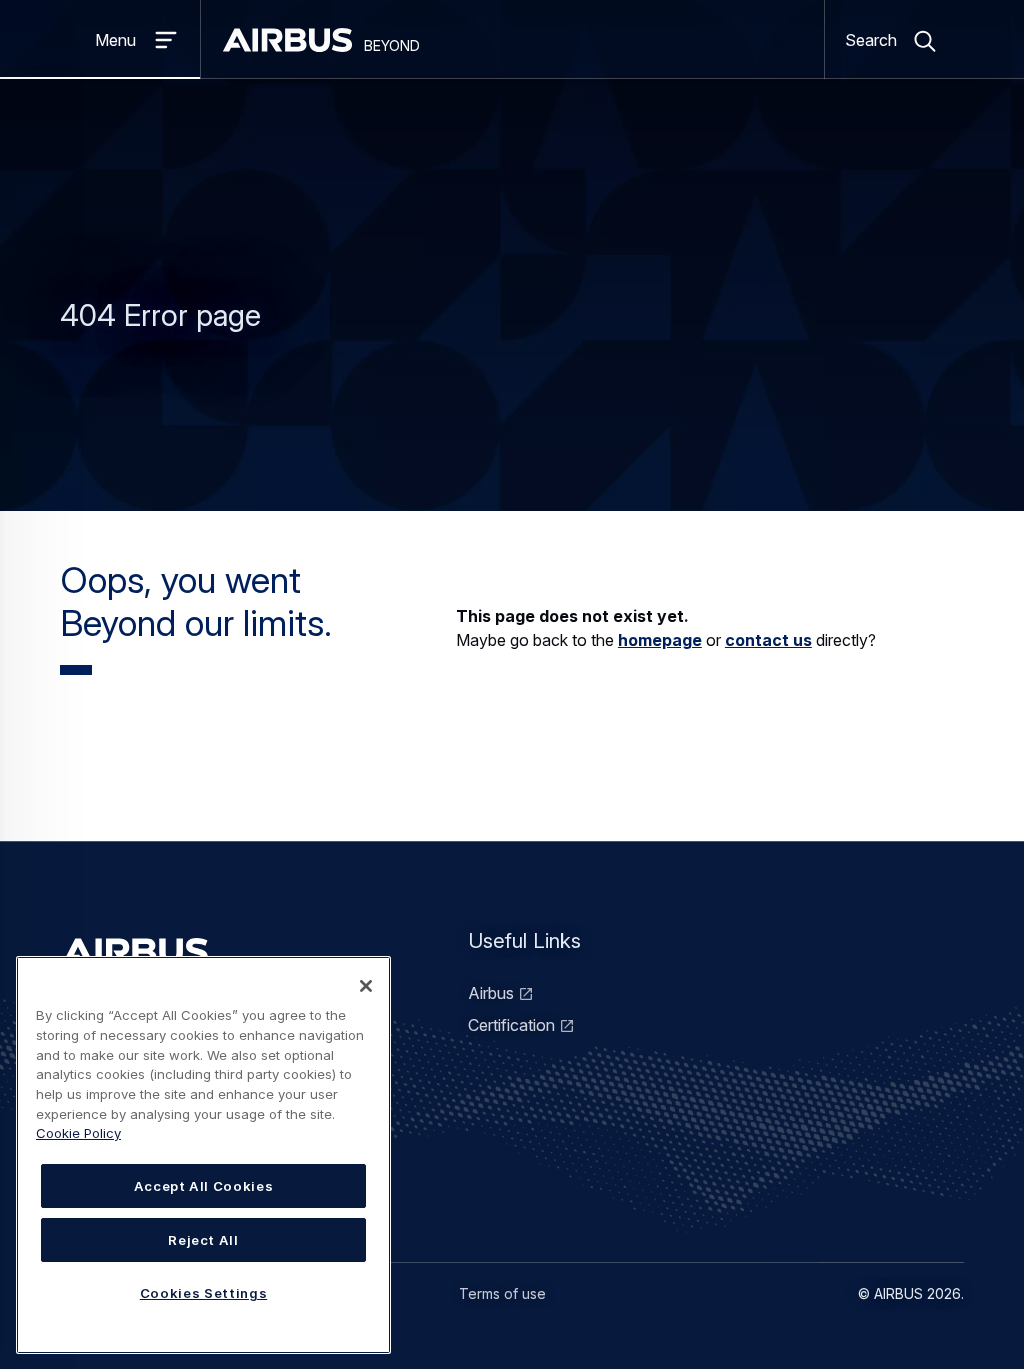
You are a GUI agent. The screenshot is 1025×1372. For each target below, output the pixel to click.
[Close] (366, 986)
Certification (511, 1025)
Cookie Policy (78, 1133)
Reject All (203, 1240)
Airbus (491, 993)
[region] (203, 1155)
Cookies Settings (204, 1293)
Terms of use (502, 1293)
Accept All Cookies (204, 1186)
